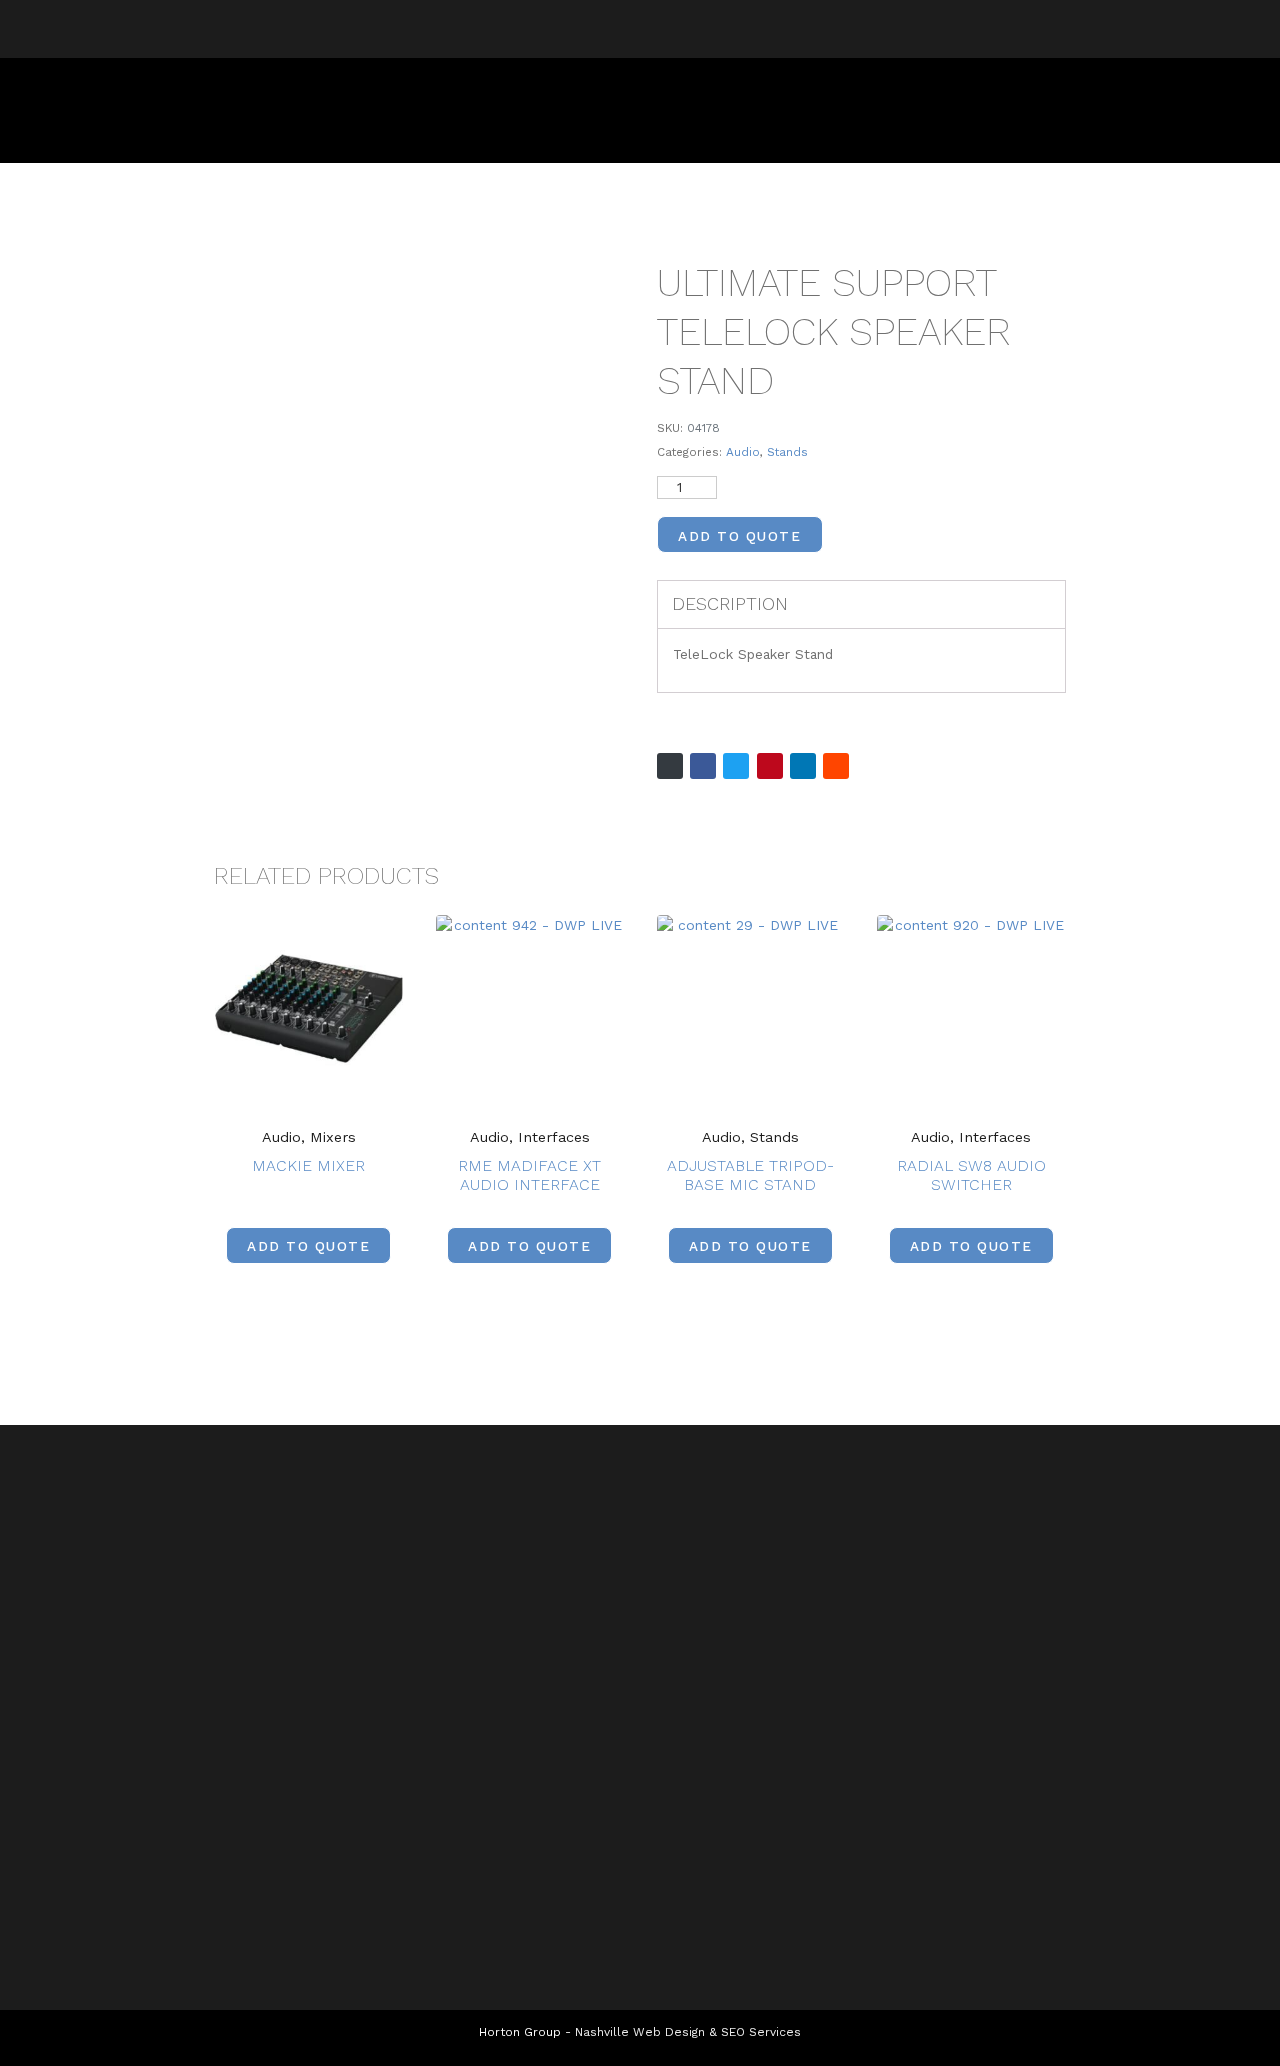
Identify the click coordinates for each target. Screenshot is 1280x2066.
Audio (743, 452)
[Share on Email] (670, 766)
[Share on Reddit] (836, 766)
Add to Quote (739, 536)
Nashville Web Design (640, 2032)
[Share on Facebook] (703, 766)
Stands (787, 452)
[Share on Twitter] (736, 766)
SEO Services (761, 2032)
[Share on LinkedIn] (803, 766)
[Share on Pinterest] (770, 766)
